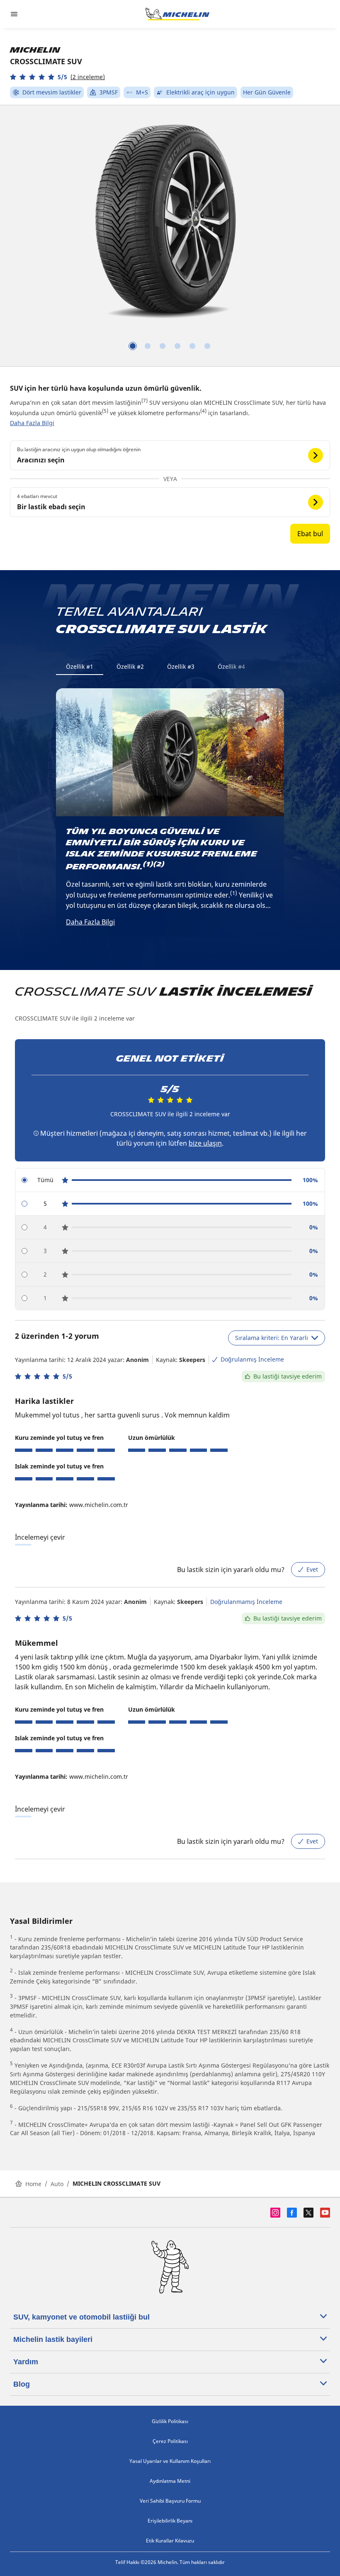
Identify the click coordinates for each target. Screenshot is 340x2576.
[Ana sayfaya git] (177, 14)
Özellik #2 (130, 666)
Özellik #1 (80, 666)
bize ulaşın (205, 1143)
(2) (159, 864)
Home (33, 2184)
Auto (57, 2184)
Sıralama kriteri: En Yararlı (272, 1338)
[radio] (170, 1180)
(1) (148, 864)
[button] (57, 77)
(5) (105, 411)
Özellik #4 (231, 666)
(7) (144, 400)
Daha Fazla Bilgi (32, 423)
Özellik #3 (181, 666)
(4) (203, 411)
